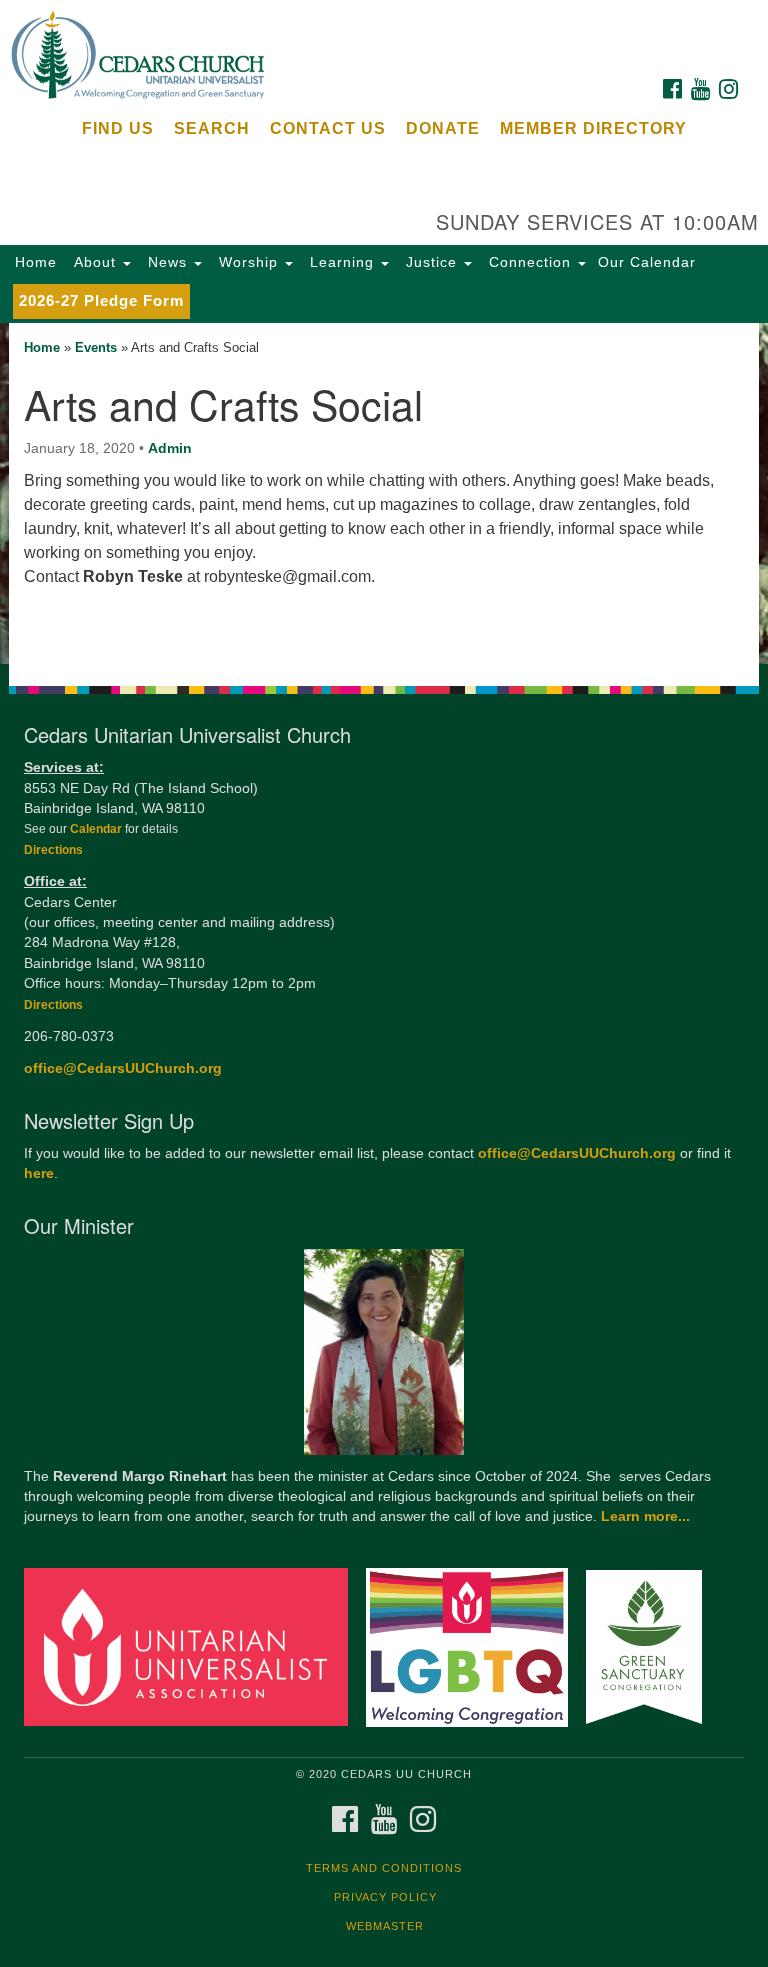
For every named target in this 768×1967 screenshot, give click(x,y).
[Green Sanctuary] (651, 1646)
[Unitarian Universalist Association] (193, 1646)
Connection (530, 262)
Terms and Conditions (384, 1868)
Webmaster (385, 1926)
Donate (443, 128)
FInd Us (118, 128)
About (95, 262)
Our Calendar (647, 262)
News (167, 262)
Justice (431, 262)
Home (36, 262)
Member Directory (593, 128)
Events (96, 347)
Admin (170, 448)
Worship (248, 262)
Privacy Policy (385, 1897)
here (39, 1173)
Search (212, 128)
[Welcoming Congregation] (474, 1646)
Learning (342, 262)
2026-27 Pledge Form (101, 300)
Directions (53, 850)
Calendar (97, 829)
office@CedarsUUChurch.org (123, 1068)
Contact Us (328, 128)
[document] (384, 493)
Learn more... (645, 1516)
